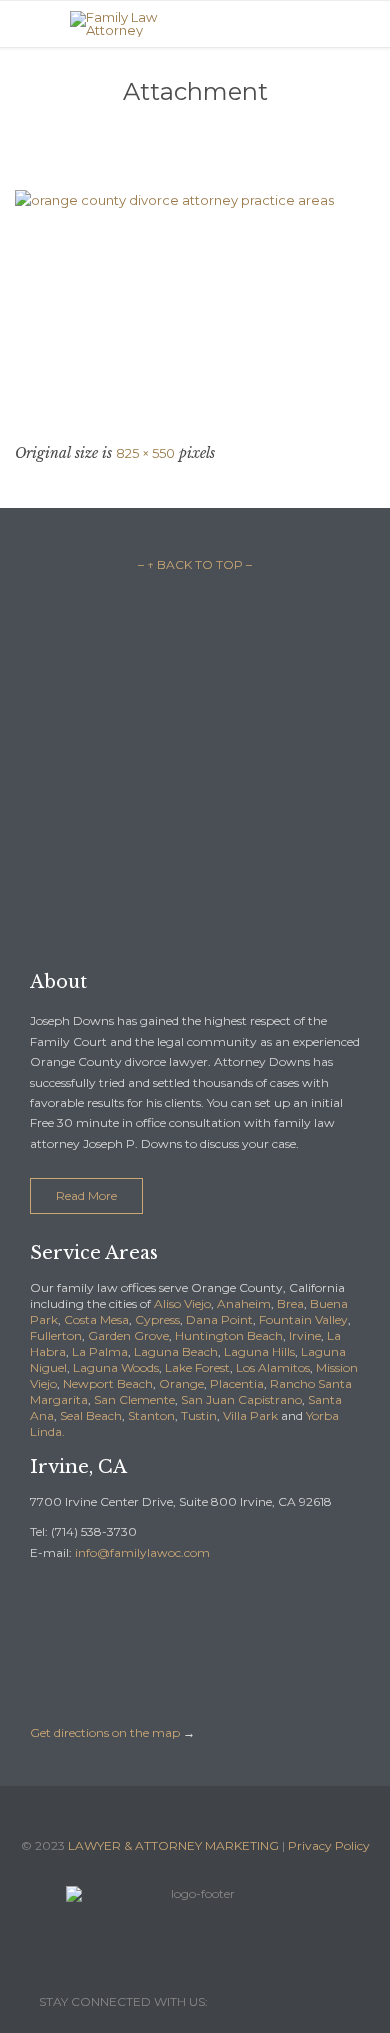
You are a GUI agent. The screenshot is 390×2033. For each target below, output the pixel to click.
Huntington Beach (229, 1335)
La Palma (100, 1351)
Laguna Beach (176, 1351)
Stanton (151, 1415)
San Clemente (134, 1399)
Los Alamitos (273, 1367)
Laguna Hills (259, 1351)
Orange (181, 1383)
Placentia (237, 1383)
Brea (290, 1303)
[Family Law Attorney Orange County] (210, 24)
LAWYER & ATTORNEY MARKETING (173, 1845)
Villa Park (250, 1415)
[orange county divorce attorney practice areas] (195, 310)
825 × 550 (145, 453)
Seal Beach (91, 1415)
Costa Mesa (96, 1319)
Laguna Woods (116, 1367)
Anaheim (244, 1303)
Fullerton (56, 1335)
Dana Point (219, 1319)
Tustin (199, 1415)
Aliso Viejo (182, 1303)
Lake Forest (197, 1367)
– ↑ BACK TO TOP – (195, 564)
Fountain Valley (303, 1319)
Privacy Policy (329, 1845)
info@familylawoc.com (142, 1552)
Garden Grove (128, 1335)
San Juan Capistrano (241, 1399)
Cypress (157, 1319)
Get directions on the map (105, 1732)
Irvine (305, 1335)
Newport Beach (108, 1383)
